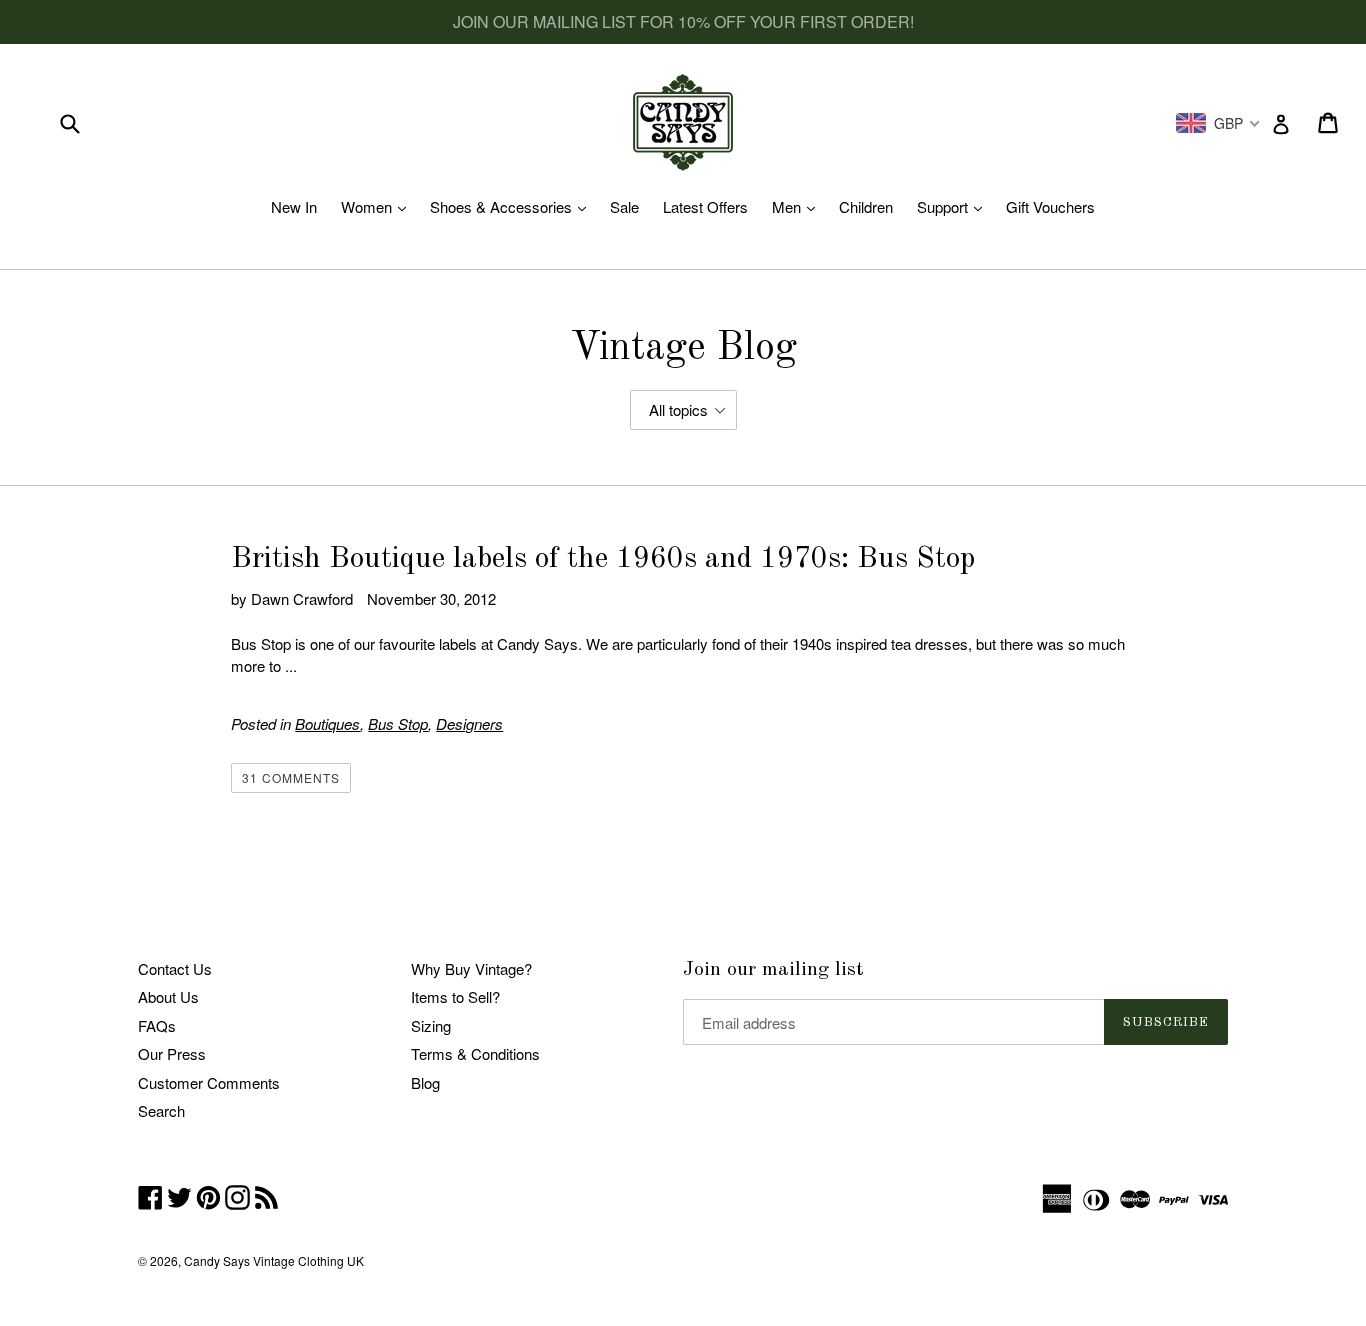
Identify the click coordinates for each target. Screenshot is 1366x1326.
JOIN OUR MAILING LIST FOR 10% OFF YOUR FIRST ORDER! (683, 21)
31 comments (291, 777)
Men (798, 206)
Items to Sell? (455, 996)
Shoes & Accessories (513, 206)
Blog (425, 1082)
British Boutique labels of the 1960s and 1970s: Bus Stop (603, 559)
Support (954, 206)
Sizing (431, 1025)
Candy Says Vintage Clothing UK (274, 1260)
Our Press (172, 1053)
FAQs (157, 1025)
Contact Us (175, 968)
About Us (168, 996)
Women (378, 206)
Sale (624, 206)
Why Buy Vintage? (471, 968)
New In (294, 206)
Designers (469, 723)
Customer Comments (209, 1082)
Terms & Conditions (475, 1053)
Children (866, 206)
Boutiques (327, 723)
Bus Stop (398, 723)
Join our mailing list (773, 970)
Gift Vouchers (1050, 206)
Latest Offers (705, 206)
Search (161, 1110)
